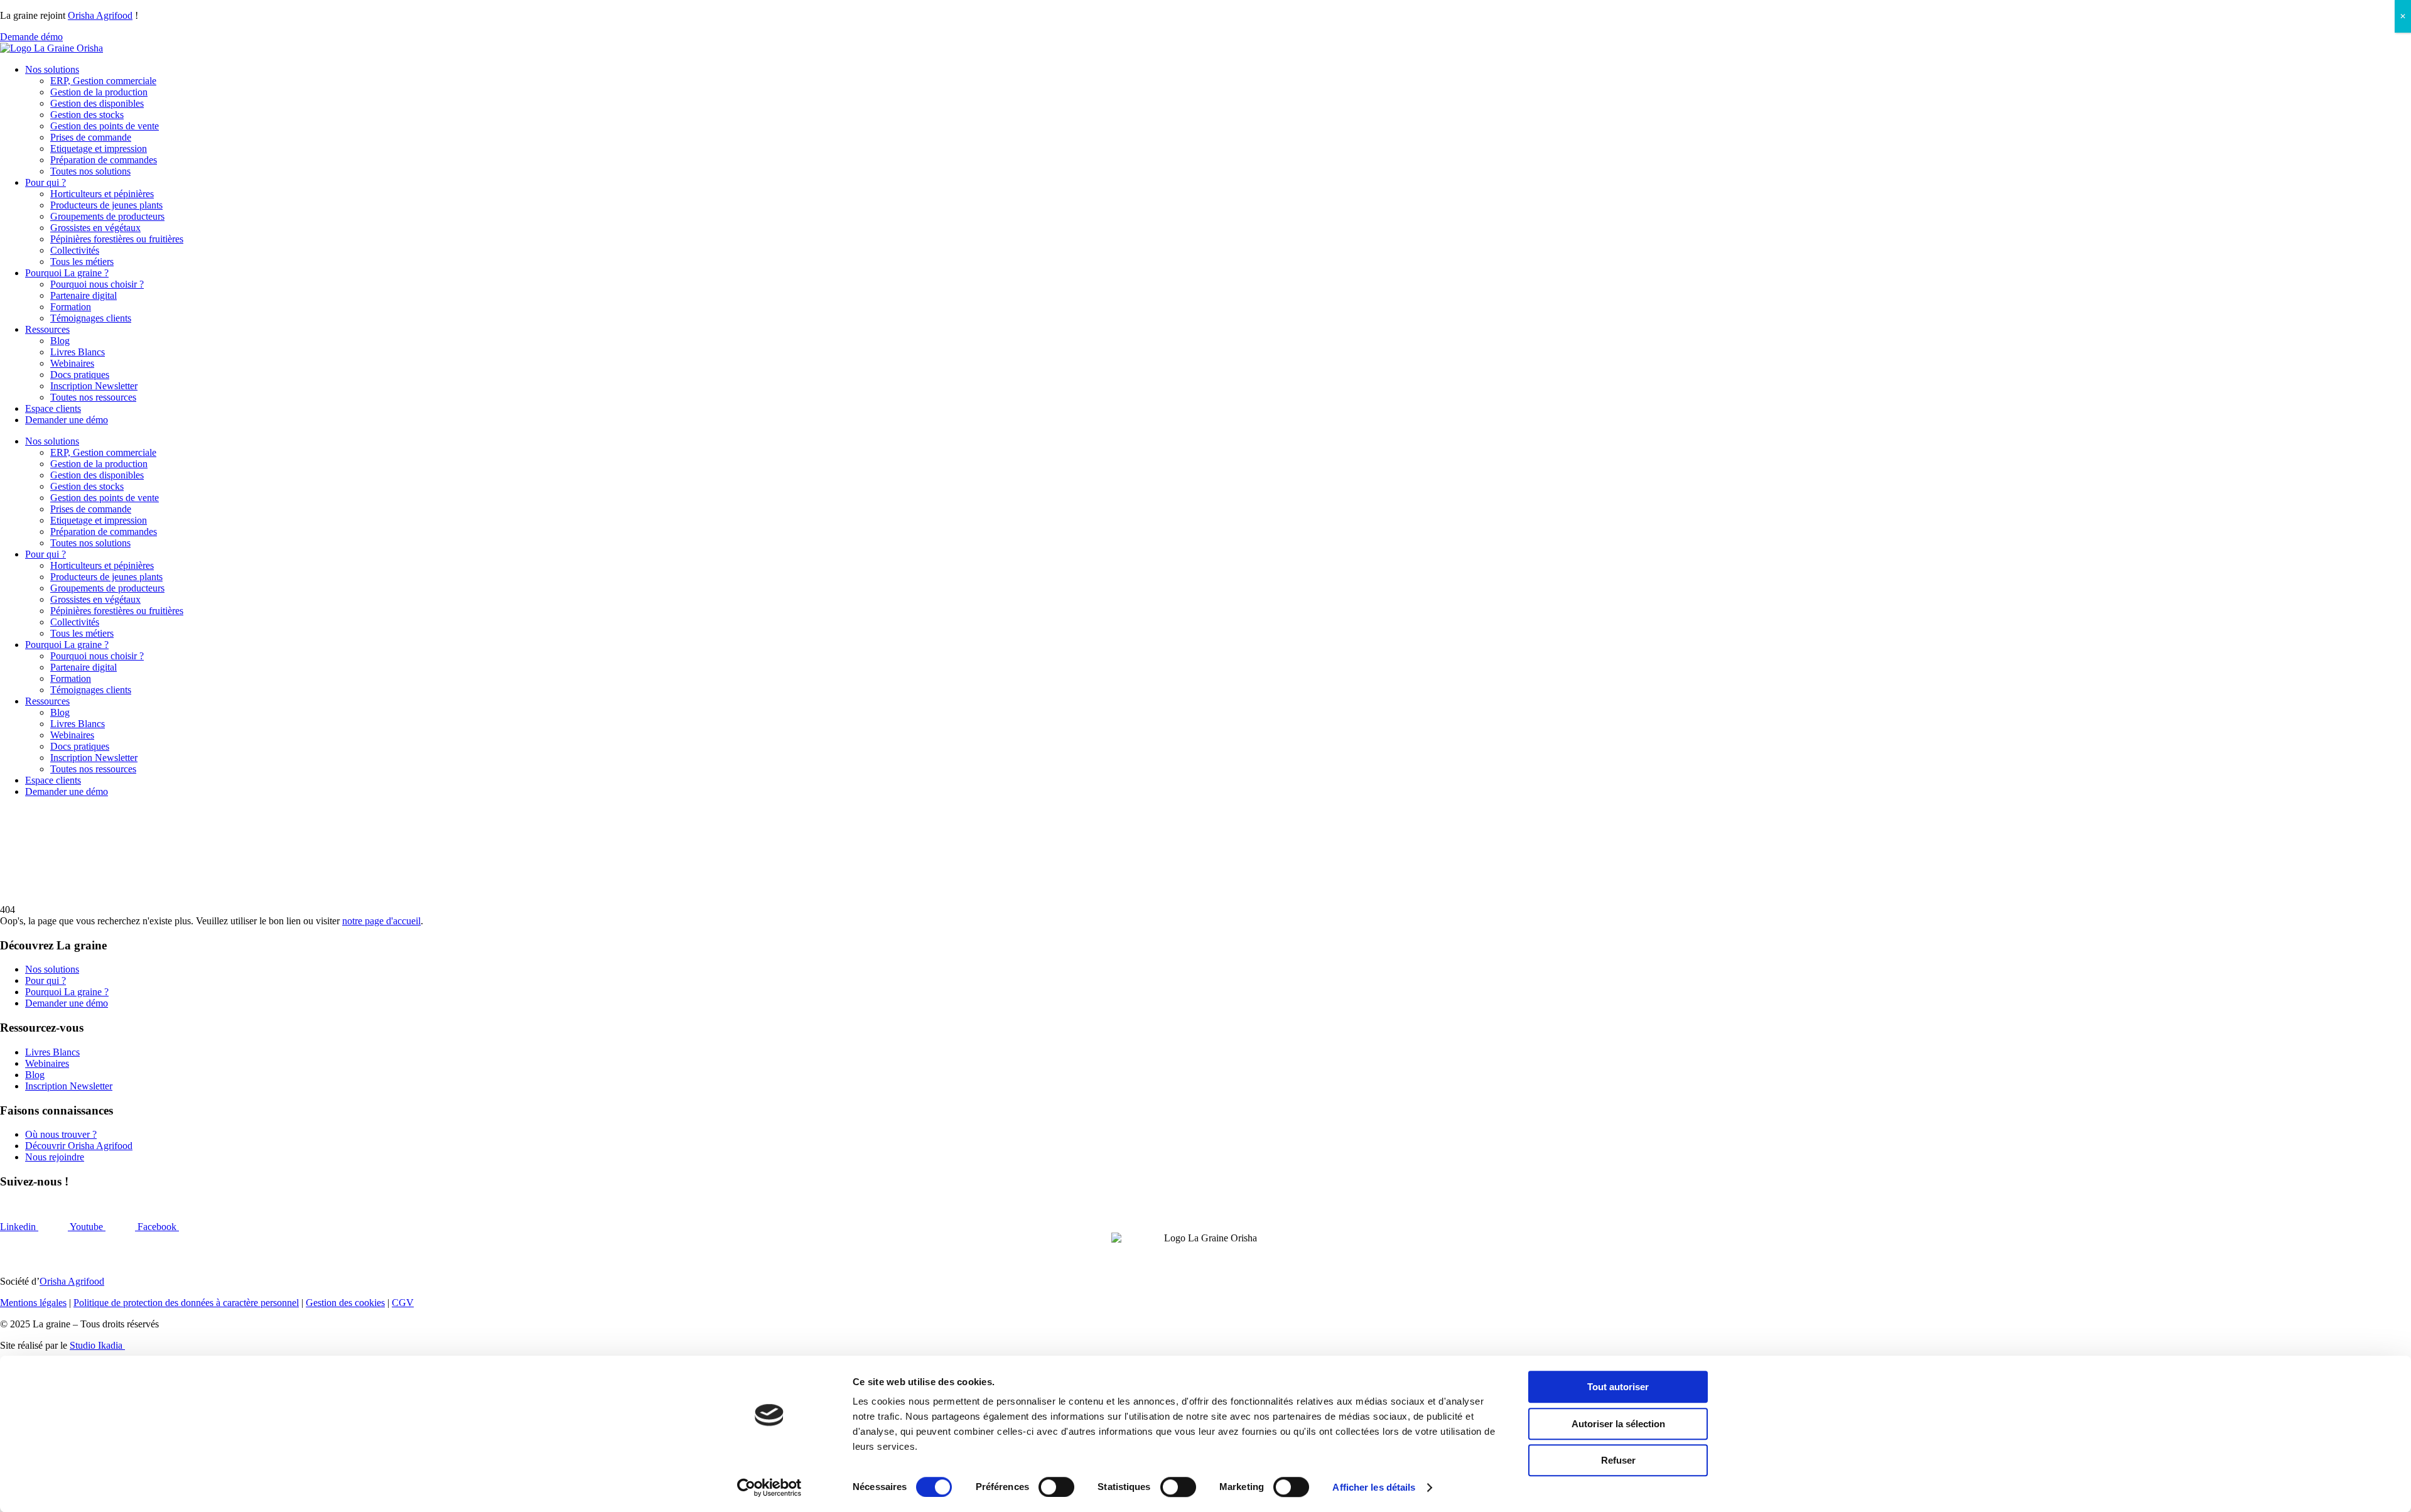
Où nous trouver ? (61, 1134)
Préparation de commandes (104, 160)
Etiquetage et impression (99, 148)
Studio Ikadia (97, 1345)
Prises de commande (91, 137)
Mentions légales (33, 1303)
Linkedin (19, 1227)
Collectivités (75, 250)
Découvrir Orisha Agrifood (79, 1146)
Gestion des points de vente (105, 126)
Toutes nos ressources (93, 397)
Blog (60, 341)
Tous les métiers (82, 262)
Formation (71, 307)
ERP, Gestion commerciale (103, 81)
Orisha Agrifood (100, 15)
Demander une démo (67, 420)
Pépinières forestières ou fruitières (117, 239)
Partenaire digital (84, 295)
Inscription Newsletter (94, 386)
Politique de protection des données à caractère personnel (186, 1303)
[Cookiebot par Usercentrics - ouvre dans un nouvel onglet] (769, 1488)
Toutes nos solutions (90, 171)
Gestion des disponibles (97, 103)
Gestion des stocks (87, 115)
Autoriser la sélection (1618, 1424)
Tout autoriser (1618, 1387)
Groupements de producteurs (107, 216)
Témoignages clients (91, 318)
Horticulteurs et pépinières (102, 194)
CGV (403, 1303)
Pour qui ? (46, 182)
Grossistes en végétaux (95, 228)
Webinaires (72, 363)
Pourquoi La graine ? (67, 273)
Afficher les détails (1374, 1487)
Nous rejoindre (55, 1157)
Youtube (88, 1227)
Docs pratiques (80, 375)
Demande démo (31, 37)
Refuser (1618, 1460)
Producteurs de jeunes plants (106, 205)
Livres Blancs (78, 352)
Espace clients (53, 408)
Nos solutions (52, 69)
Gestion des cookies (345, 1303)
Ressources (47, 329)
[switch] (1056, 1487)
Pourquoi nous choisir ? (97, 284)
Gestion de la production (99, 92)
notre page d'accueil (381, 921)
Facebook (158, 1227)
